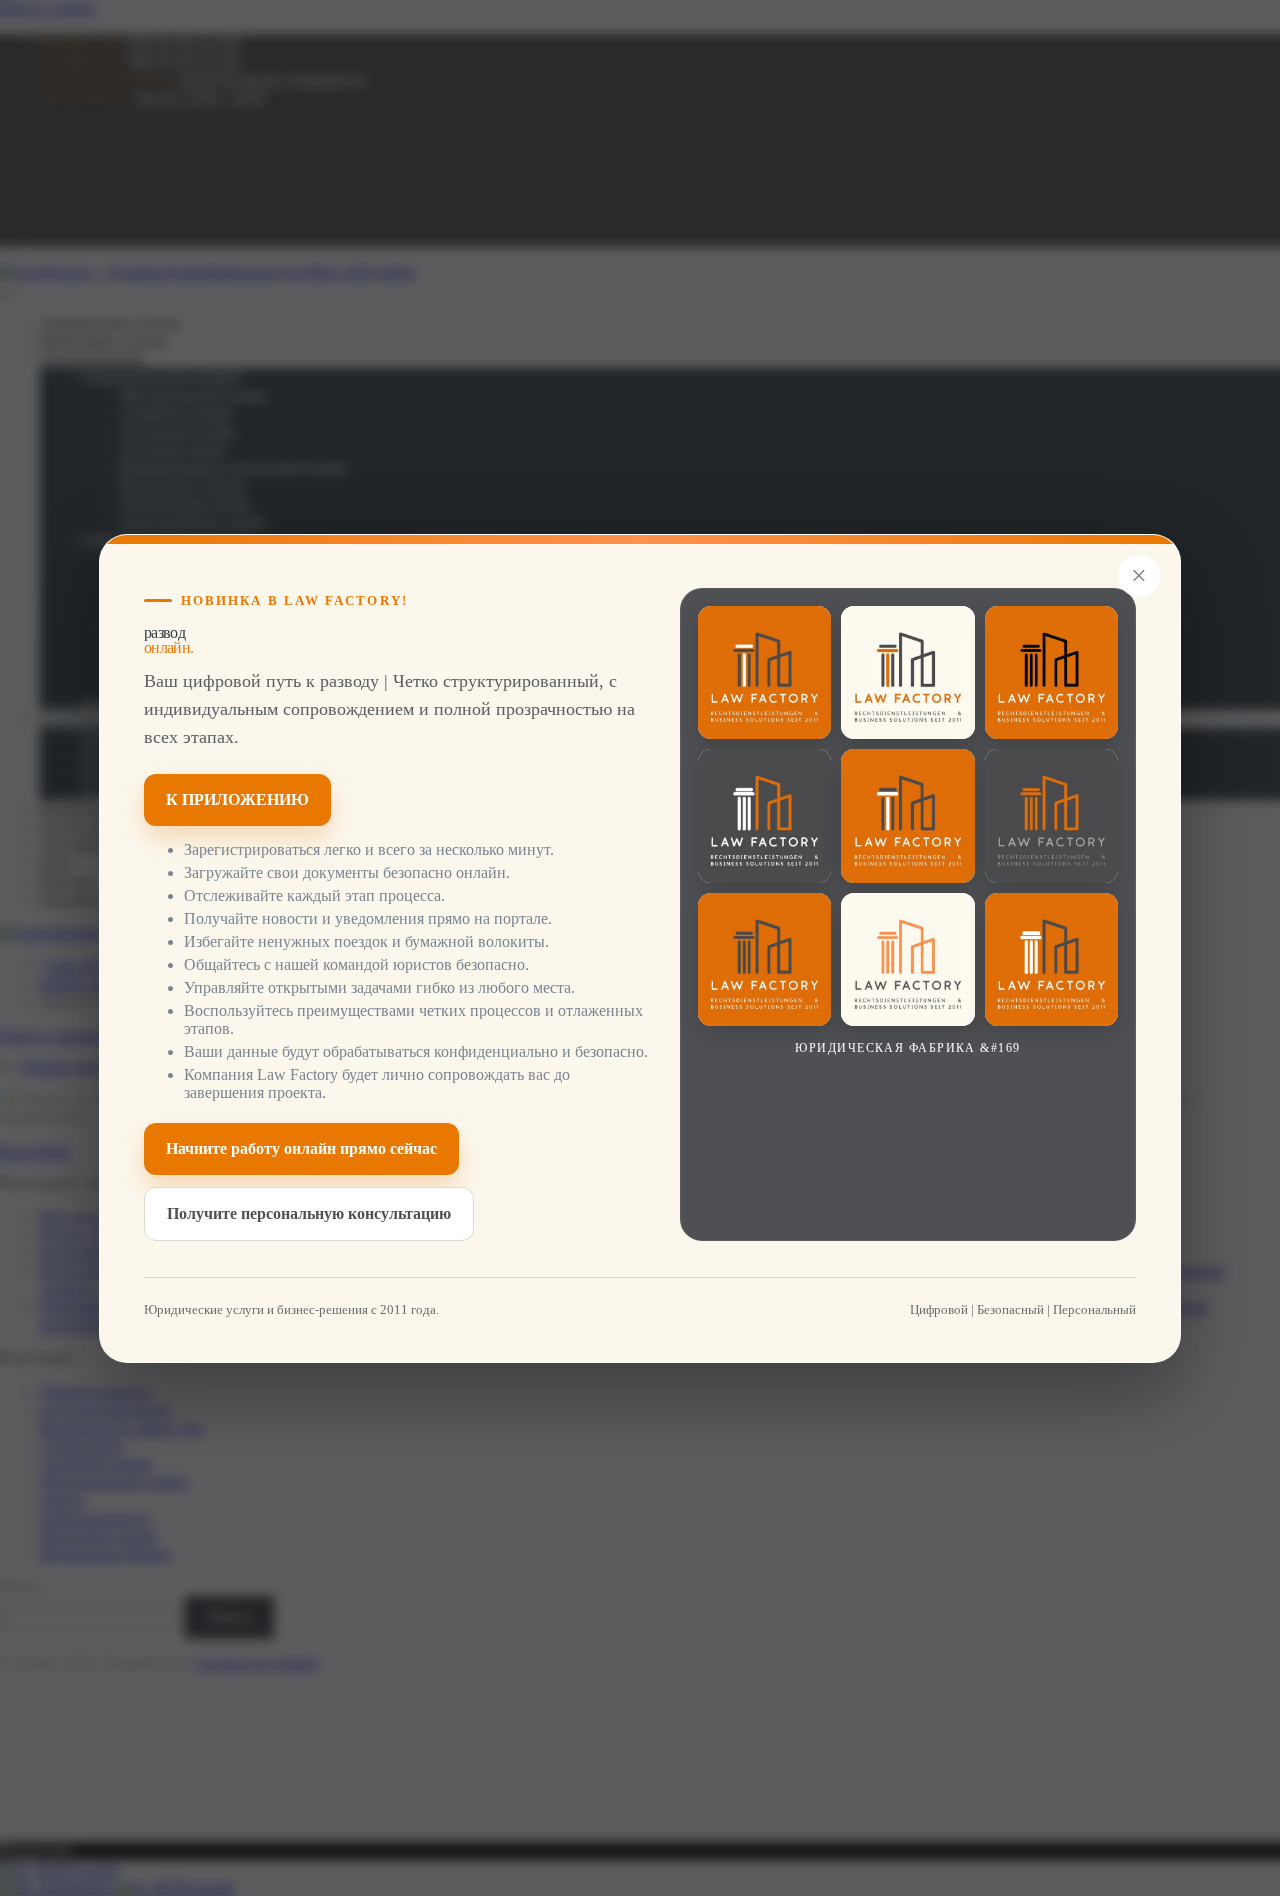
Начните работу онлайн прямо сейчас (301, 1147)
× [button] (1139, 575)
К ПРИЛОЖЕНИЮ (237, 798)
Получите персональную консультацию (309, 1212)
